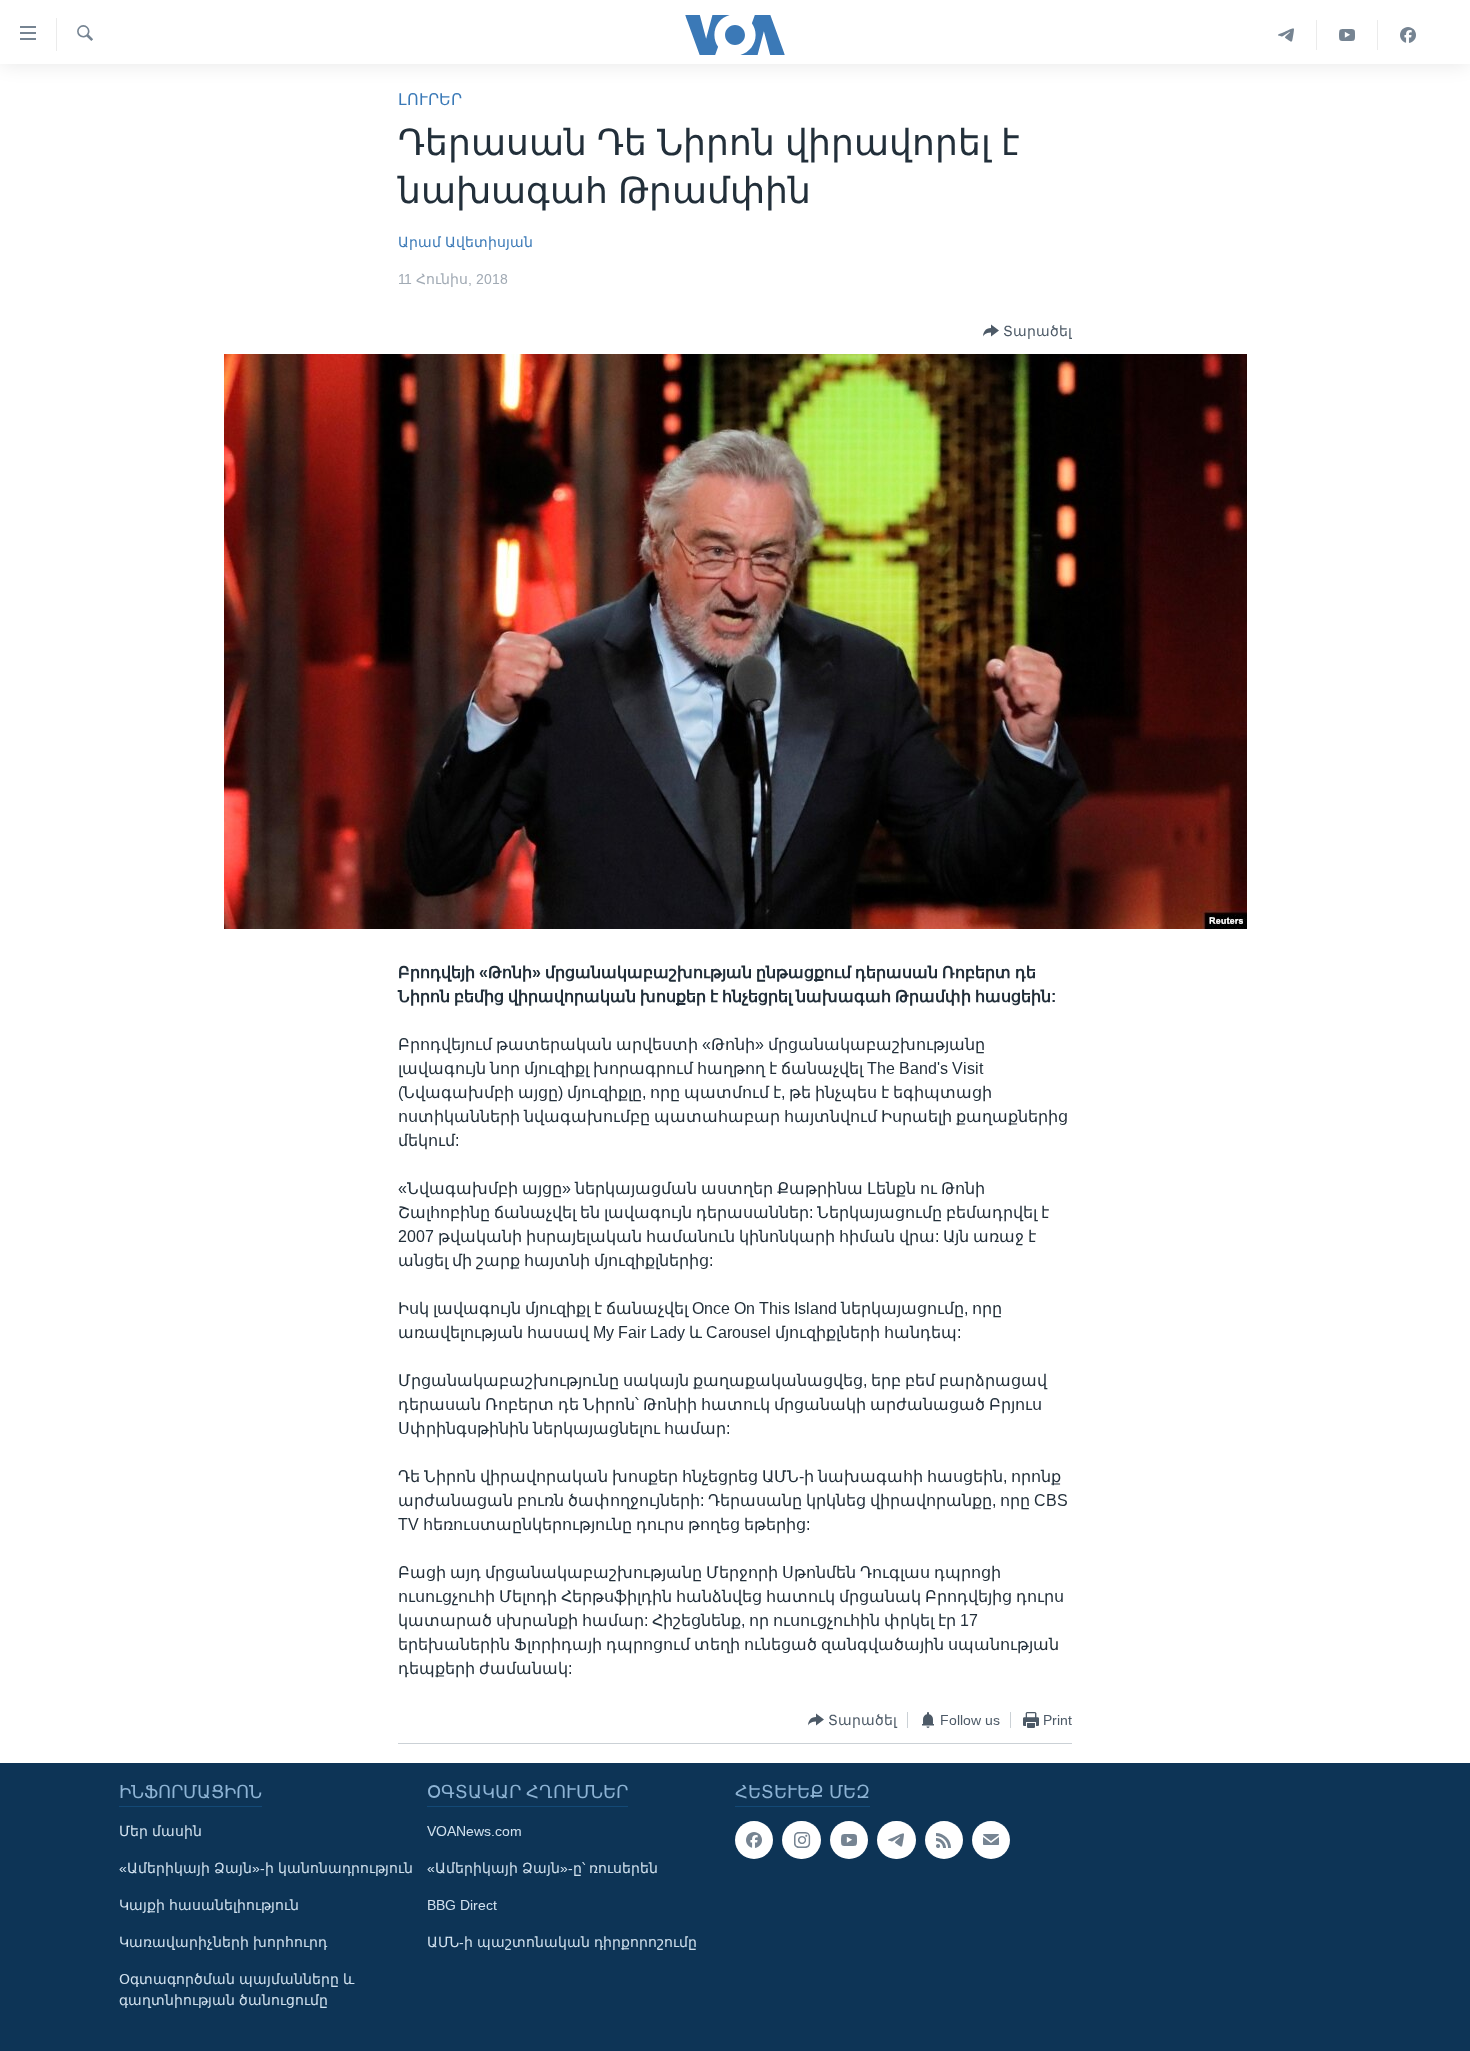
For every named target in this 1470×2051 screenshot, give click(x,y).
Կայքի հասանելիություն (209, 1905)
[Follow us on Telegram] (896, 1840)
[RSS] (944, 1840)
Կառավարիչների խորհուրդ (223, 1942)
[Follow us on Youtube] (849, 1840)
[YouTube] (1347, 35)
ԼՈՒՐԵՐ (430, 99)
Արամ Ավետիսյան (465, 242)
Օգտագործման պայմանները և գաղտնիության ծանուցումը (236, 1989)
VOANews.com (474, 1831)
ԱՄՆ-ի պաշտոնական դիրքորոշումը (562, 1942)
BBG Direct (462, 1905)
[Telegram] (1286, 35)
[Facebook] (1408, 35)
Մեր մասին (160, 1831)
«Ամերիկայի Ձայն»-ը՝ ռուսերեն (542, 1868)
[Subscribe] (991, 1840)
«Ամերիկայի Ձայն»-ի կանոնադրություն (266, 1868)
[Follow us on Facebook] (754, 1840)
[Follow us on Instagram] (801, 1840)
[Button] (1027, 331)
